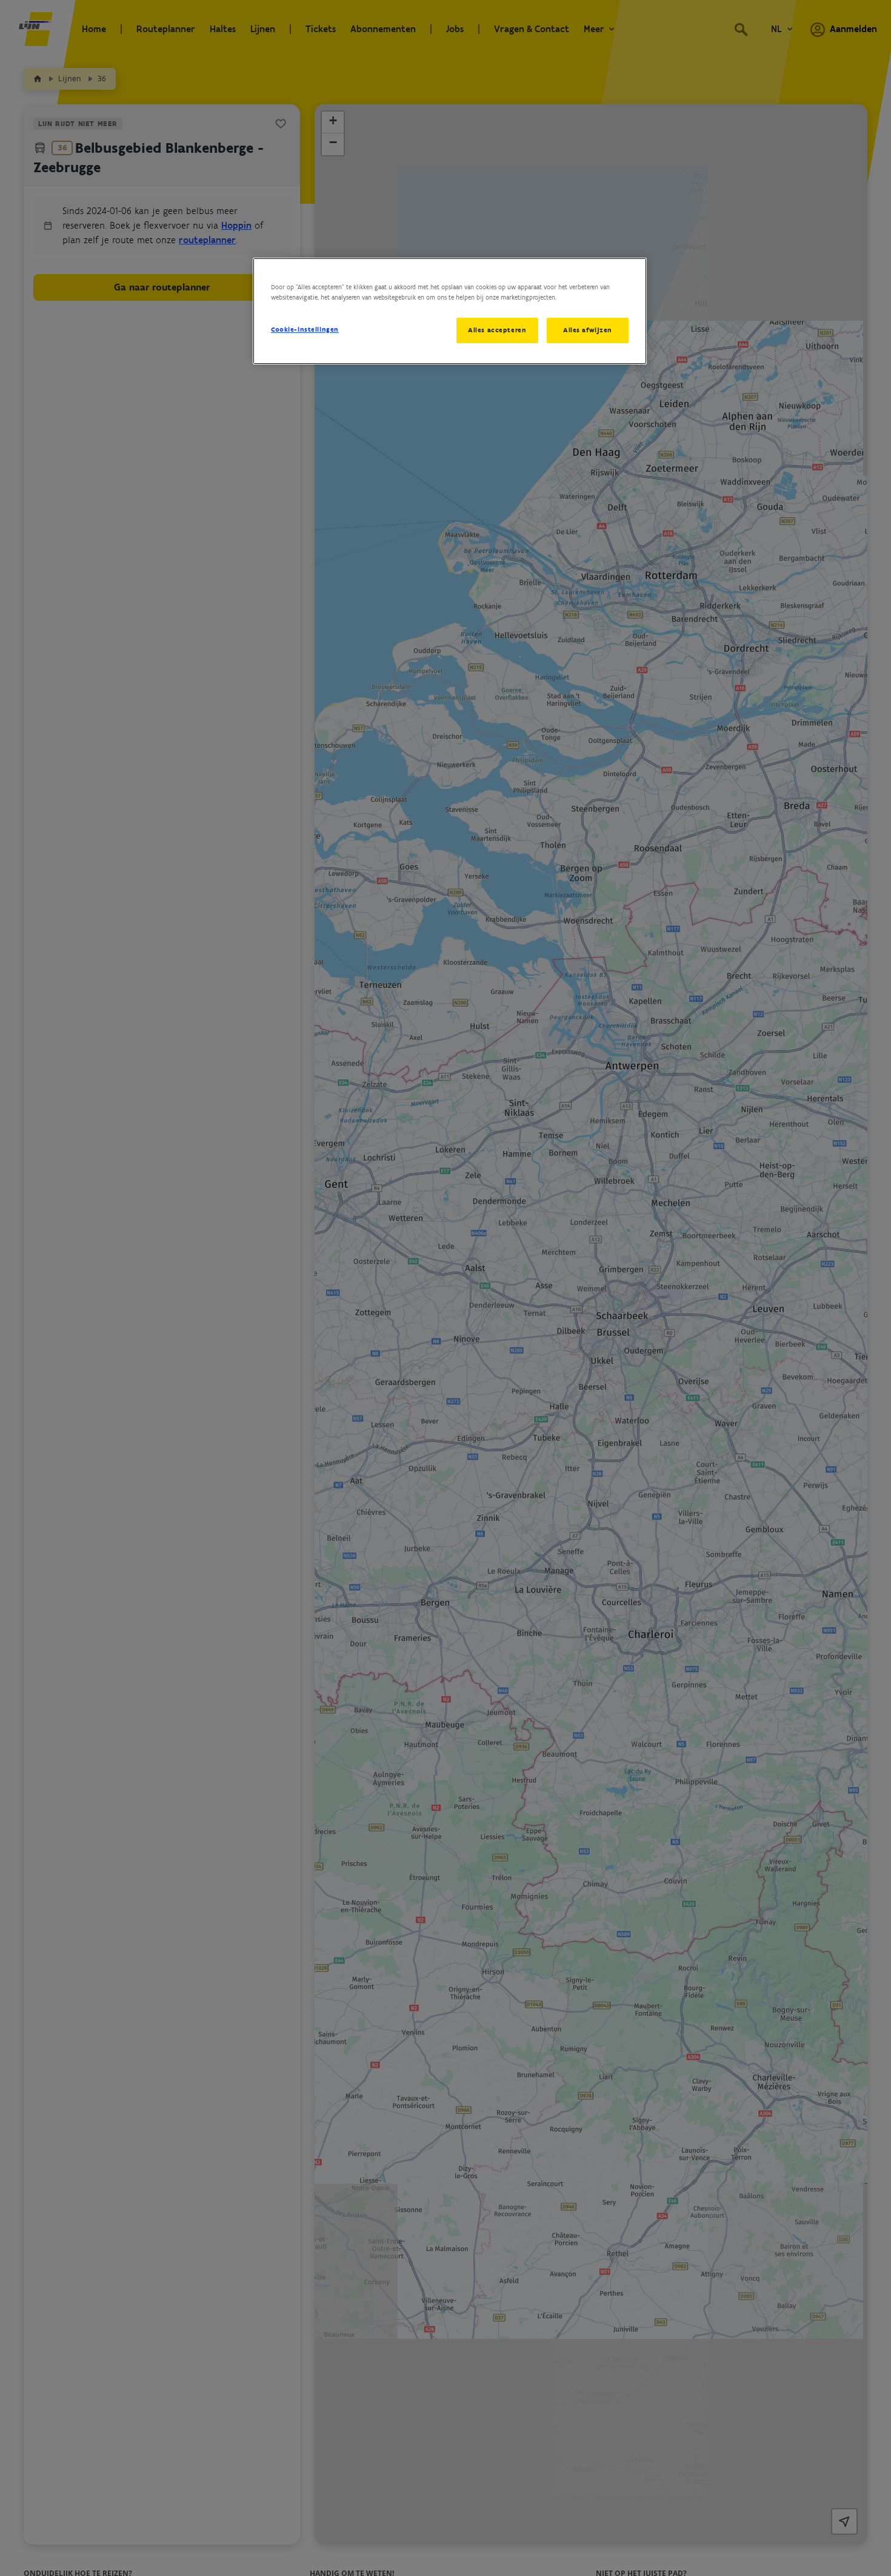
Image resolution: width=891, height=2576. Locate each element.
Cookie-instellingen (305, 329)
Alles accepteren (497, 330)
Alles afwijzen (588, 330)
